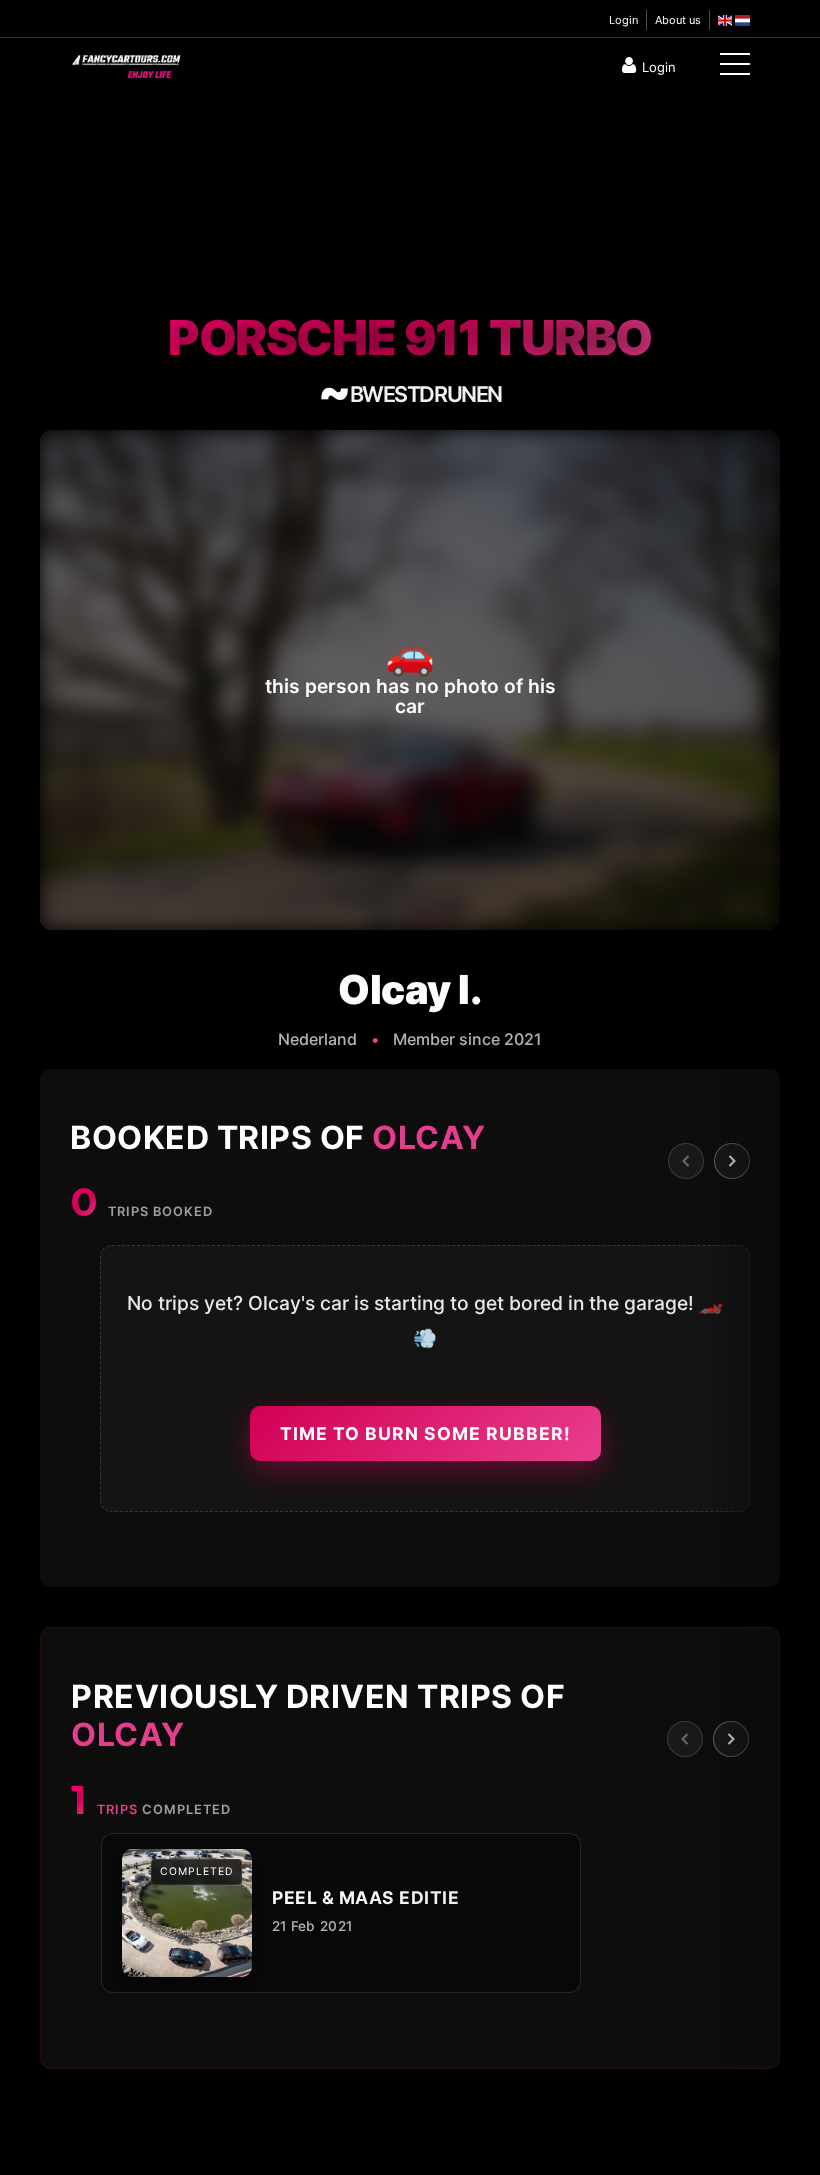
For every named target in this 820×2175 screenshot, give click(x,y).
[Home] (125, 62)
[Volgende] (732, 1161)
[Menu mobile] (735, 68)
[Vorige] (686, 1161)
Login (623, 20)
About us (678, 20)
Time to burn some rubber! (425, 1433)
